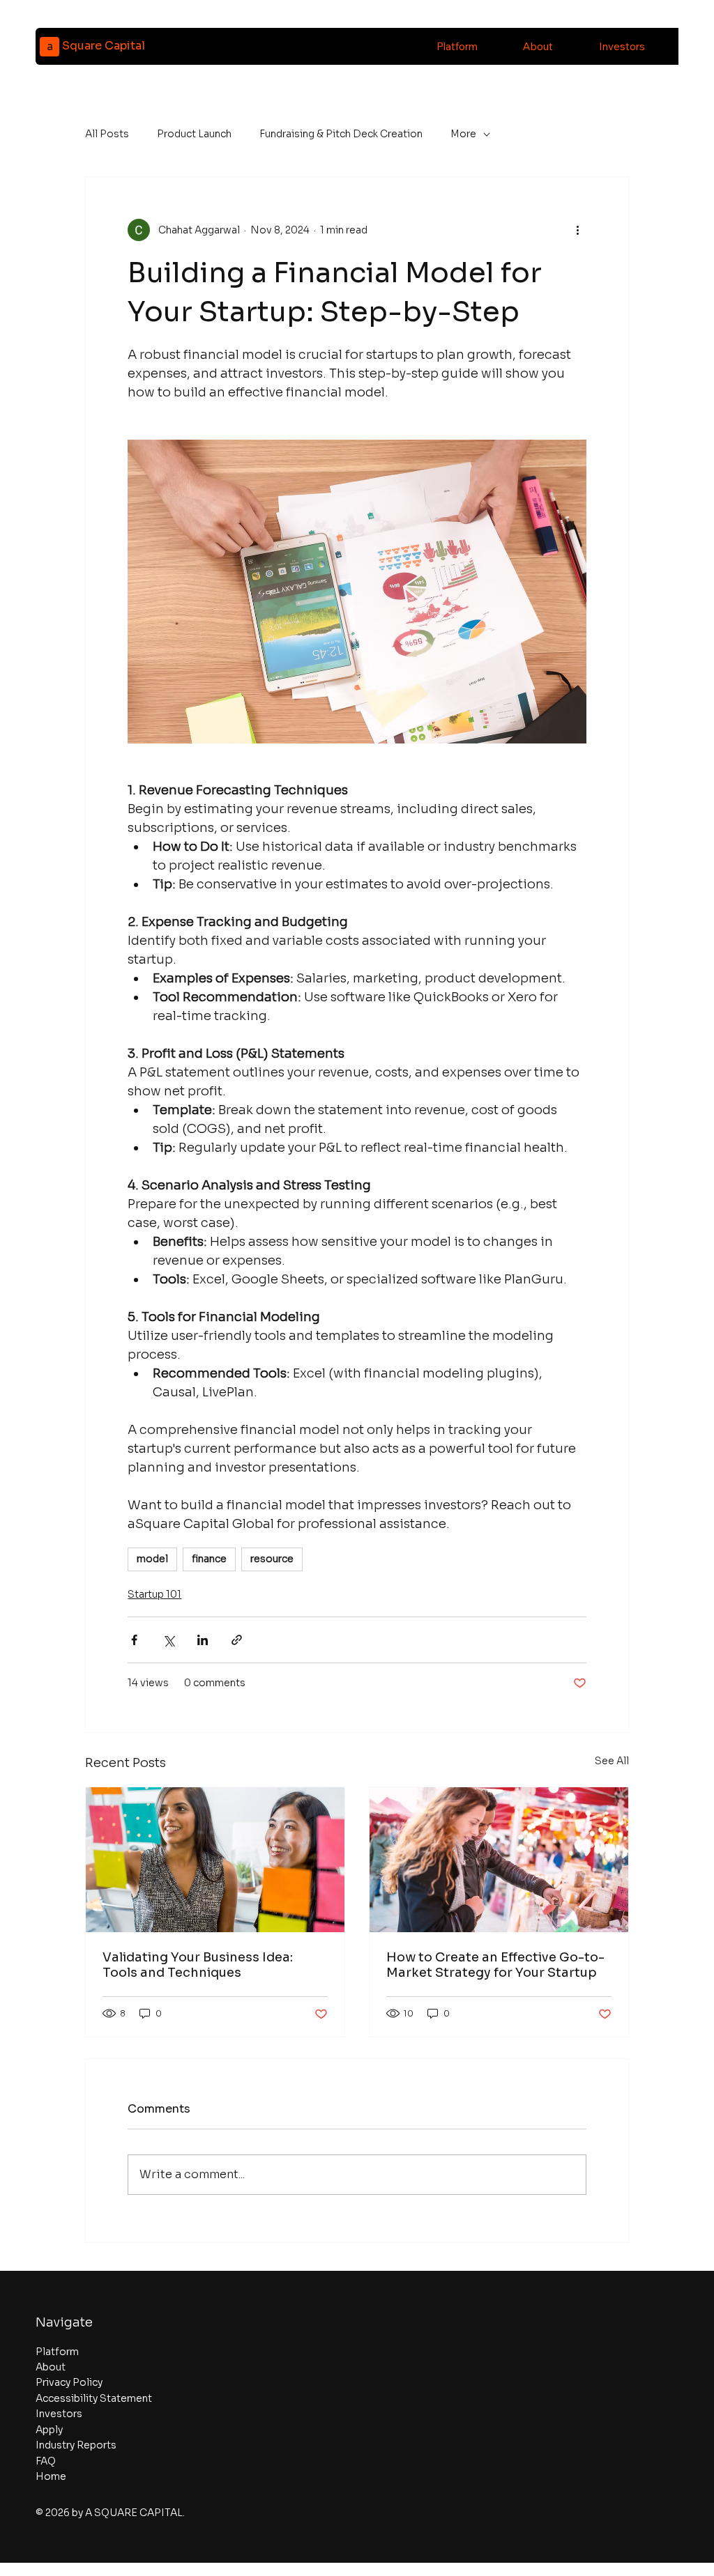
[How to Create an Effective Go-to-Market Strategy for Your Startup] (499, 1860)
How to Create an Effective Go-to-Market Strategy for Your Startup (495, 1965)
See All (612, 1761)
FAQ (46, 2461)
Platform (57, 2352)
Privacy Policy (69, 2382)
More (463, 134)
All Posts (107, 134)
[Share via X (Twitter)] (168, 1640)
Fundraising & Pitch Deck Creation (341, 134)
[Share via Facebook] (134, 1640)
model (152, 1559)
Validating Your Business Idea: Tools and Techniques (198, 1965)
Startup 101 (154, 1594)
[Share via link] (237, 1640)
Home (51, 2476)
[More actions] (578, 230)
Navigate (64, 2322)
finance (209, 1559)
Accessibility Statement (94, 2398)
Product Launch (194, 134)
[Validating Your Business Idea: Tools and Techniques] (215, 1860)
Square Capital (104, 46)
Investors (59, 2414)
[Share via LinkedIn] (203, 1640)
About (51, 2367)
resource (272, 1559)
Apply (49, 2430)
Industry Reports (76, 2445)
